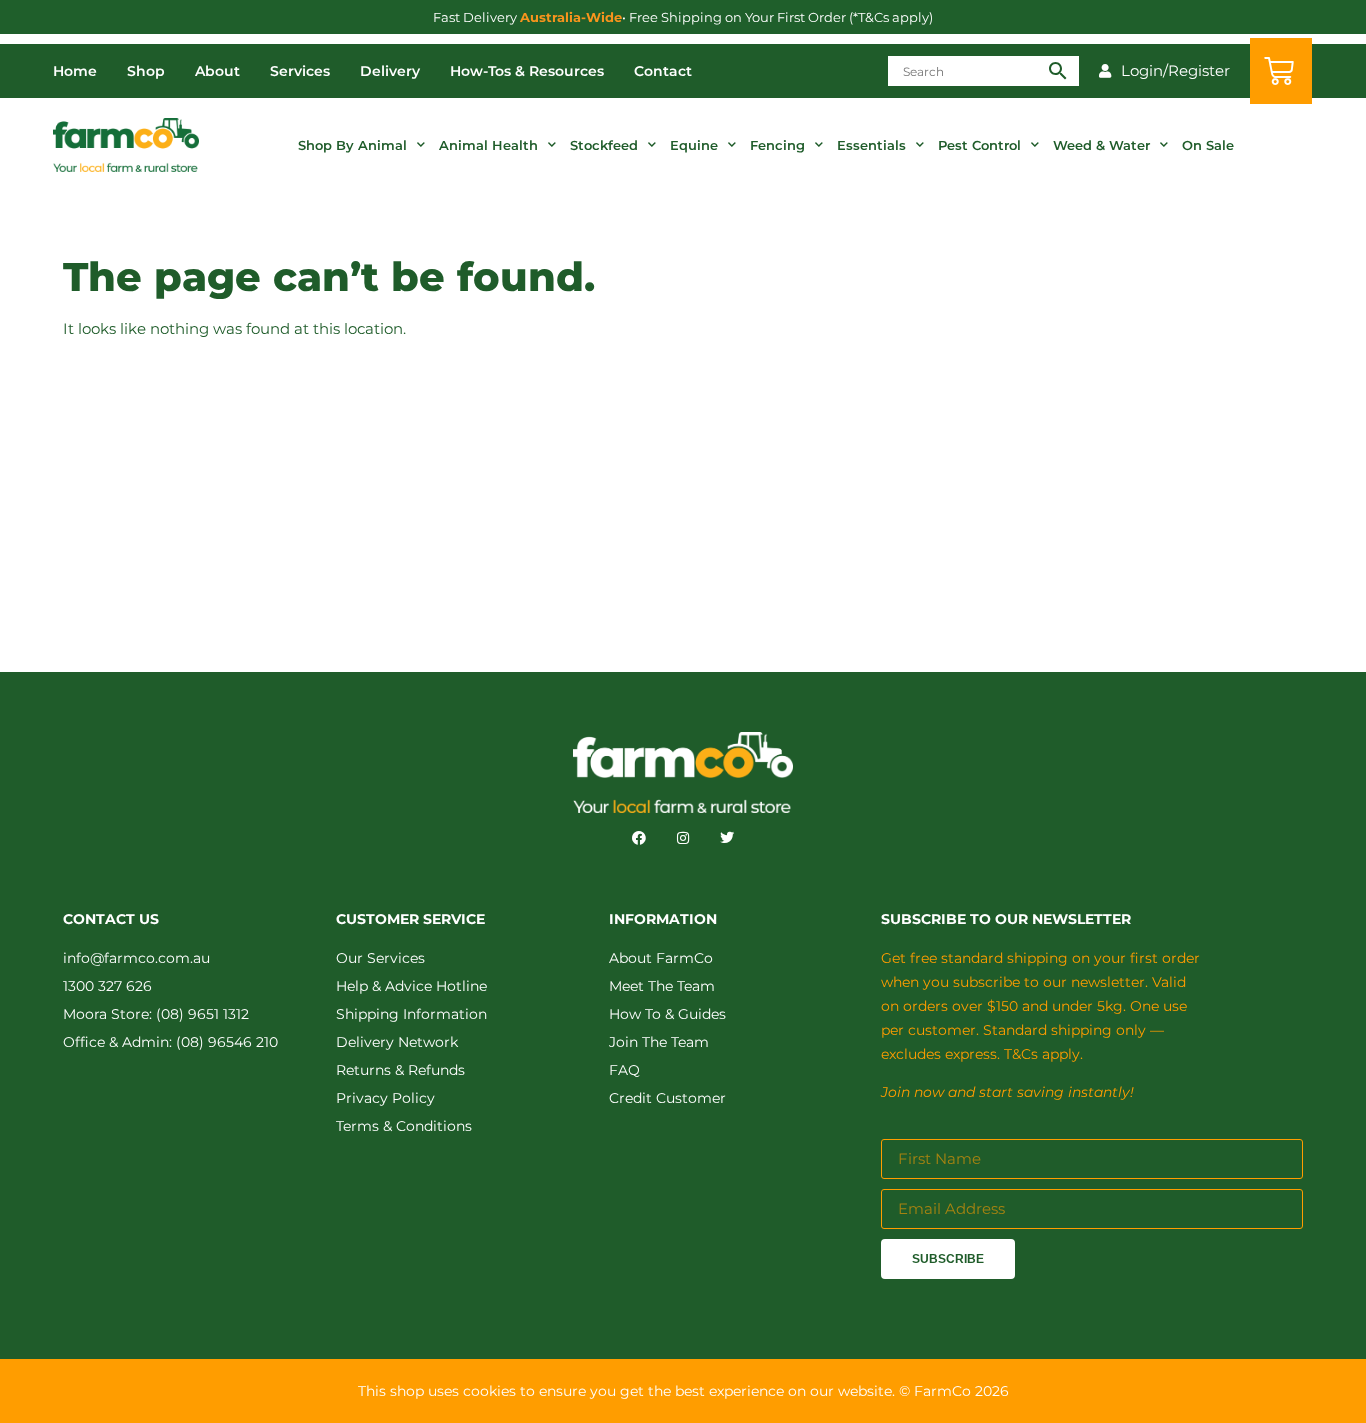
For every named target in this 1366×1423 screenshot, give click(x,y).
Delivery (390, 71)
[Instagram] (683, 838)
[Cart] (1281, 71)
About (217, 71)
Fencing (777, 145)
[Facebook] (639, 838)
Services (300, 71)
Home (75, 71)
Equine (694, 145)
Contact (663, 71)
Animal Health (488, 145)
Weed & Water (1101, 145)
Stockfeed (604, 145)
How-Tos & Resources (527, 71)
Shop (146, 71)
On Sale (1208, 145)
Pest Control (979, 145)
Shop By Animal (352, 145)
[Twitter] (727, 838)
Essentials (871, 145)
